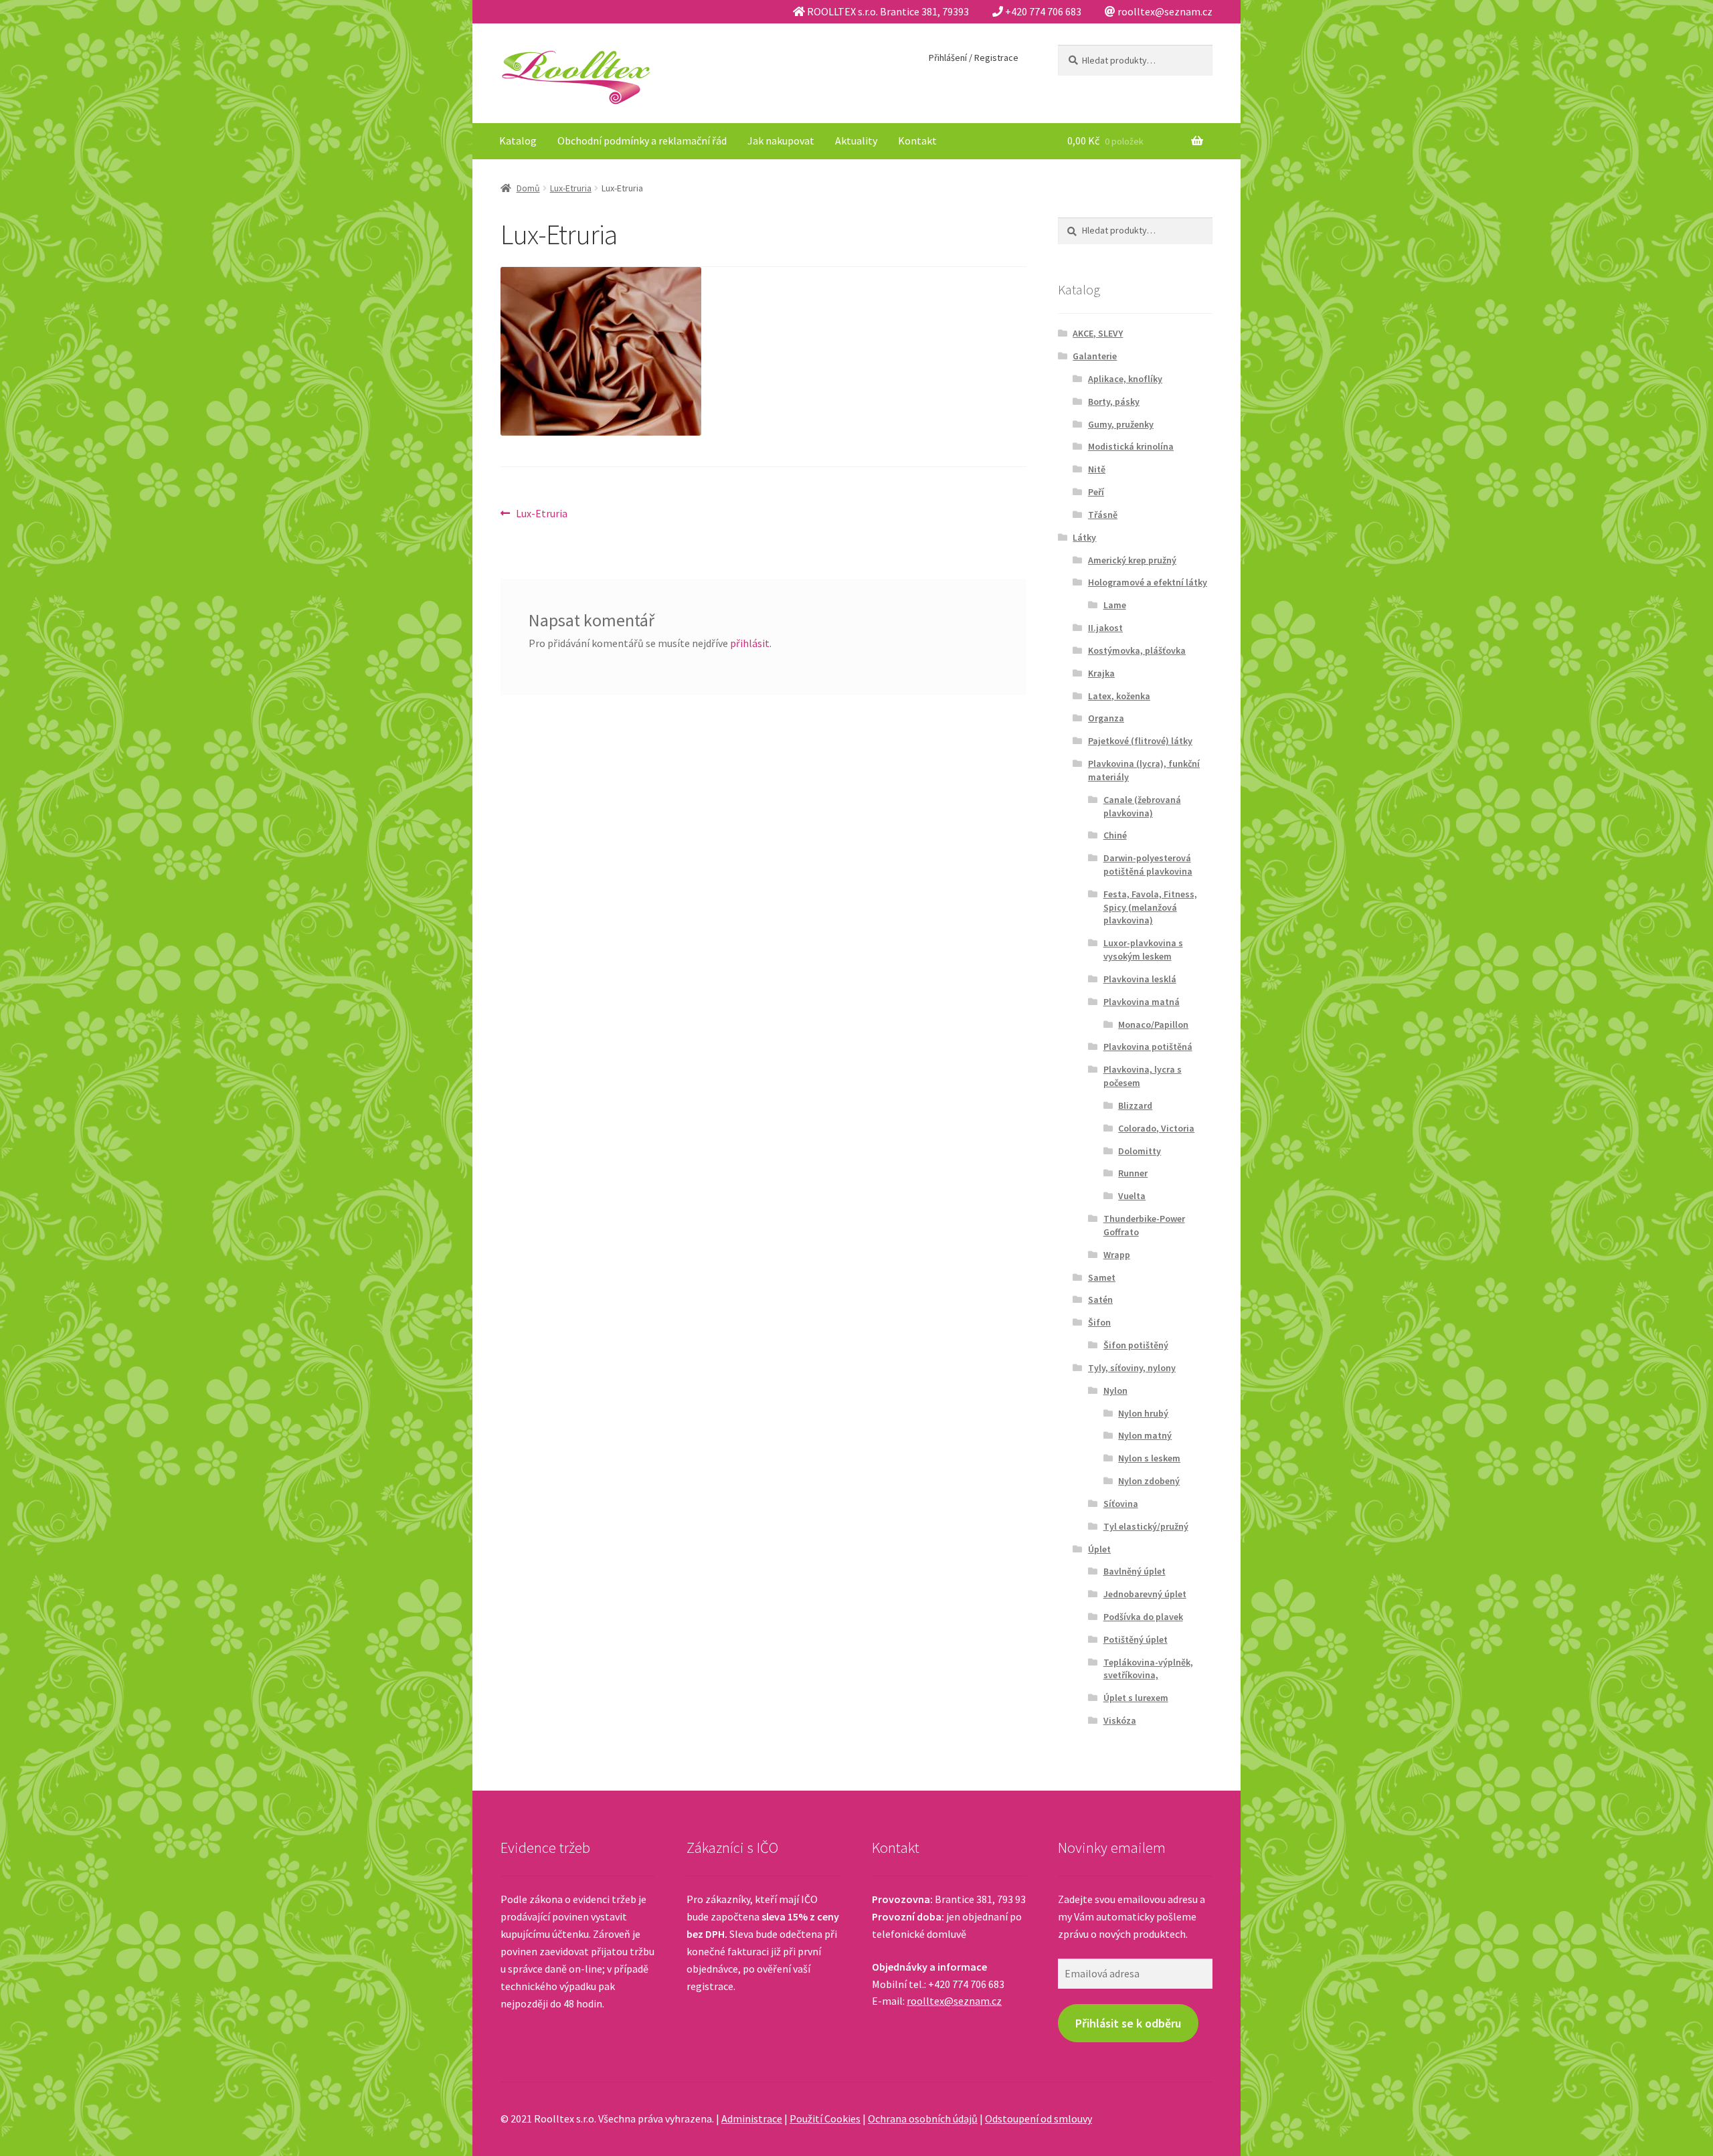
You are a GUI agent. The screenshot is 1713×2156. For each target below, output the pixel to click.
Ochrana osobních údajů (923, 2119)
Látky (1084, 537)
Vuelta (1132, 1196)
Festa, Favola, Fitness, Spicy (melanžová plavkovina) (1150, 907)
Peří (1096, 492)
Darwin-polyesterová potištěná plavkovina (1148, 865)
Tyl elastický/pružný (1146, 1526)
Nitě (1097, 469)
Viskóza (1120, 1720)
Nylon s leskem (1149, 1458)
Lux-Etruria (571, 188)
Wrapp (1117, 1255)
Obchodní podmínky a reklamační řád (642, 141)
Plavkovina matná (1142, 1002)
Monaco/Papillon (1153, 1024)
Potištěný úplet (1136, 1639)
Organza (1106, 718)
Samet (1102, 1277)
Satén (1100, 1299)
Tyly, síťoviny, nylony (1132, 1368)
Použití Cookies (825, 2119)
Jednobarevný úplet (1145, 1594)
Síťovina (1121, 1504)
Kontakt (917, 141)
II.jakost (1105, 628)
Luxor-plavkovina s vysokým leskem (1143, 950)
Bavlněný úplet (1135, 1571)
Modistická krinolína (1131, 446)
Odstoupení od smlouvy (1039, 2119)
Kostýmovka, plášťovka (1137, 650)
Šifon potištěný (1136, 1345)
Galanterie (1095, 356)
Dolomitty (1140, 1151)
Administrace (752, 2119)
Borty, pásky (1114, 401)
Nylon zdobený (1149, 1481)
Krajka (1101, 673)
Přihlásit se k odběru (1128, 2023)
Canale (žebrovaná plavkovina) (1142, 806)
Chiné (1115, 835)
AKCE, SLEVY (1098, 333)
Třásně (1103, 515)
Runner (1133, 1173)
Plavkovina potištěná (1148, 1047)
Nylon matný (1145, 1435)
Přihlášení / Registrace (974, 58)
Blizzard (1135, 1105)
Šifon (1099, 1322)
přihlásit (750, 643)
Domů (528, 188)
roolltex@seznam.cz (954, 2001)
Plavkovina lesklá (1140, 979)
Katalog (518, 141)
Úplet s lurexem (1136, 1698)
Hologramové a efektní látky (1148, 582)
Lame (1115, 605)
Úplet (1099, 1549)
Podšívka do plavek (1143, 1617)
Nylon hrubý (1143, 1413)
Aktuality (856, 141)
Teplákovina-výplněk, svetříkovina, (1148, 1669)
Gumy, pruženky (1121, 424)
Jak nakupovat (781, 141)
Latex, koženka (1119, 696)
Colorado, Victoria (1156, 1128)
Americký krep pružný (1132, 560)
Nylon (1115, 1390)
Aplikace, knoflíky (1125, 379)
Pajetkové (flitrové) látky (1140, 741)
